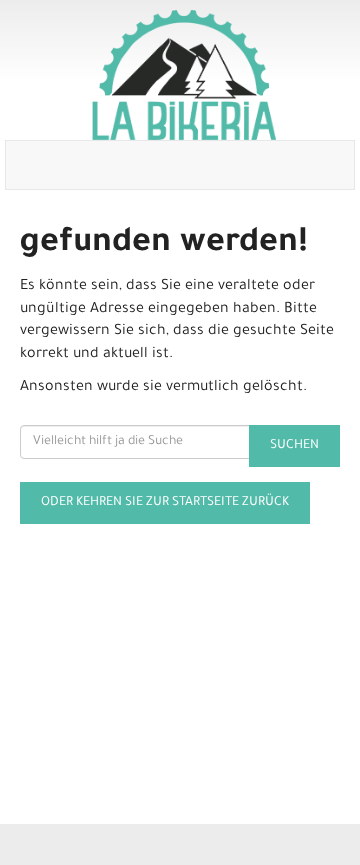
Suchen (294, 446)
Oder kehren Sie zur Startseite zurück (165, 503)
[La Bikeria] (184, 75)
